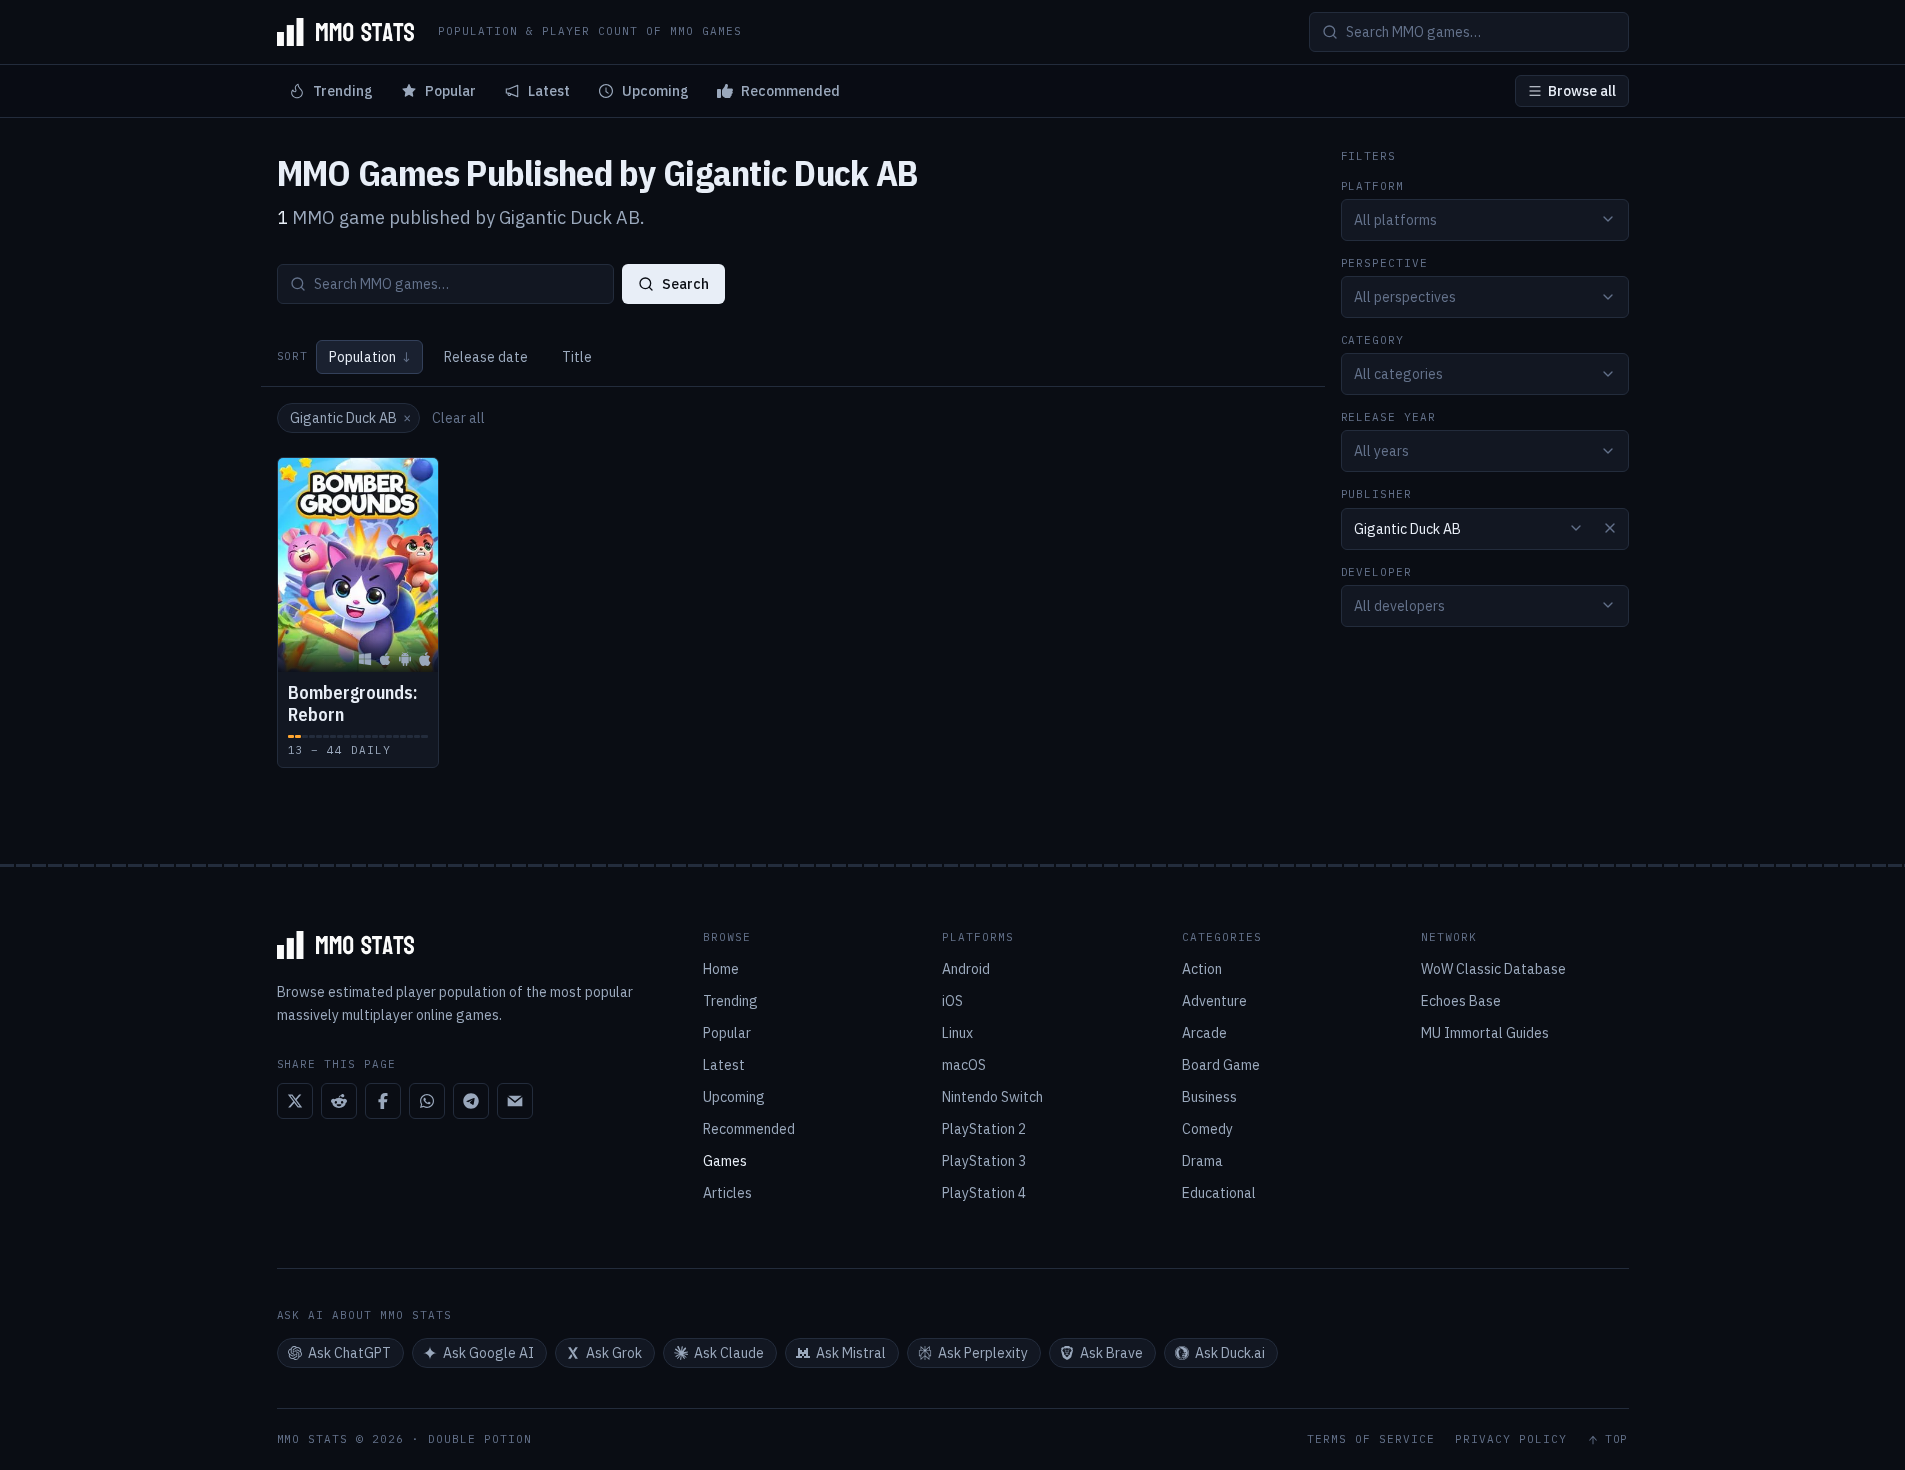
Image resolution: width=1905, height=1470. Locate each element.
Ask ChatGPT (349, 1353)
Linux (957, 1033)
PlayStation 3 (984, 1161)
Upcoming (655, 91)
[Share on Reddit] (339, 1101)
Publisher (1377, 494)
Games (725, 1161)
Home (721, 969)
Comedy (1207, 1129)
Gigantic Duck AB (350, 418)
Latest (549, 91)
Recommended (790, 91)
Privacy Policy (1511, 1439)
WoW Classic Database (1493, 969)
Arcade (1204, 1033)
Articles (727, 1193)
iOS (952, 1001)
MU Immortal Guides (1485, 1033)
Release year (1389, 417)
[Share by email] (515, 1101)
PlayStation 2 (984, 1129)
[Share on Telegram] (471, 1101)
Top (1617, 1439)
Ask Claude (729, 1353)
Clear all (458, 418)
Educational (1219, 1193)
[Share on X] (295, 1101)
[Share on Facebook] (383, 1101)
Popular (450, 91)
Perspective (1385, 262)
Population (369, 357)
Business (1209, 1097)
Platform (1373, 185)
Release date (486, 357)
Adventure (1214, 1001)
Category (1373, 340)
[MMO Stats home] (346, 32)
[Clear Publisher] (1610, 528)
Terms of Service (1371, 1439)
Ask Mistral (851, 1353)
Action (1202, 969)
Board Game (1221, 1065)
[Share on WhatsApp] (427, 1101)
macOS (964, 1065)
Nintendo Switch (992, 1097)
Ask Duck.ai (1230, 1353)
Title (577, 357)
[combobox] (1485, 219)
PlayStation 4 (984, 1193)
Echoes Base (1461, 1001)
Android (966, 969)
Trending (343, 91)
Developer (1377, 571)
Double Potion (480, 1439)
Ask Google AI (488, 1353)
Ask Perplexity (983, 1353)
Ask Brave (1111, 1353)
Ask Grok (614, 1353)
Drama (1202, 1161)
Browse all (1582, 91)
